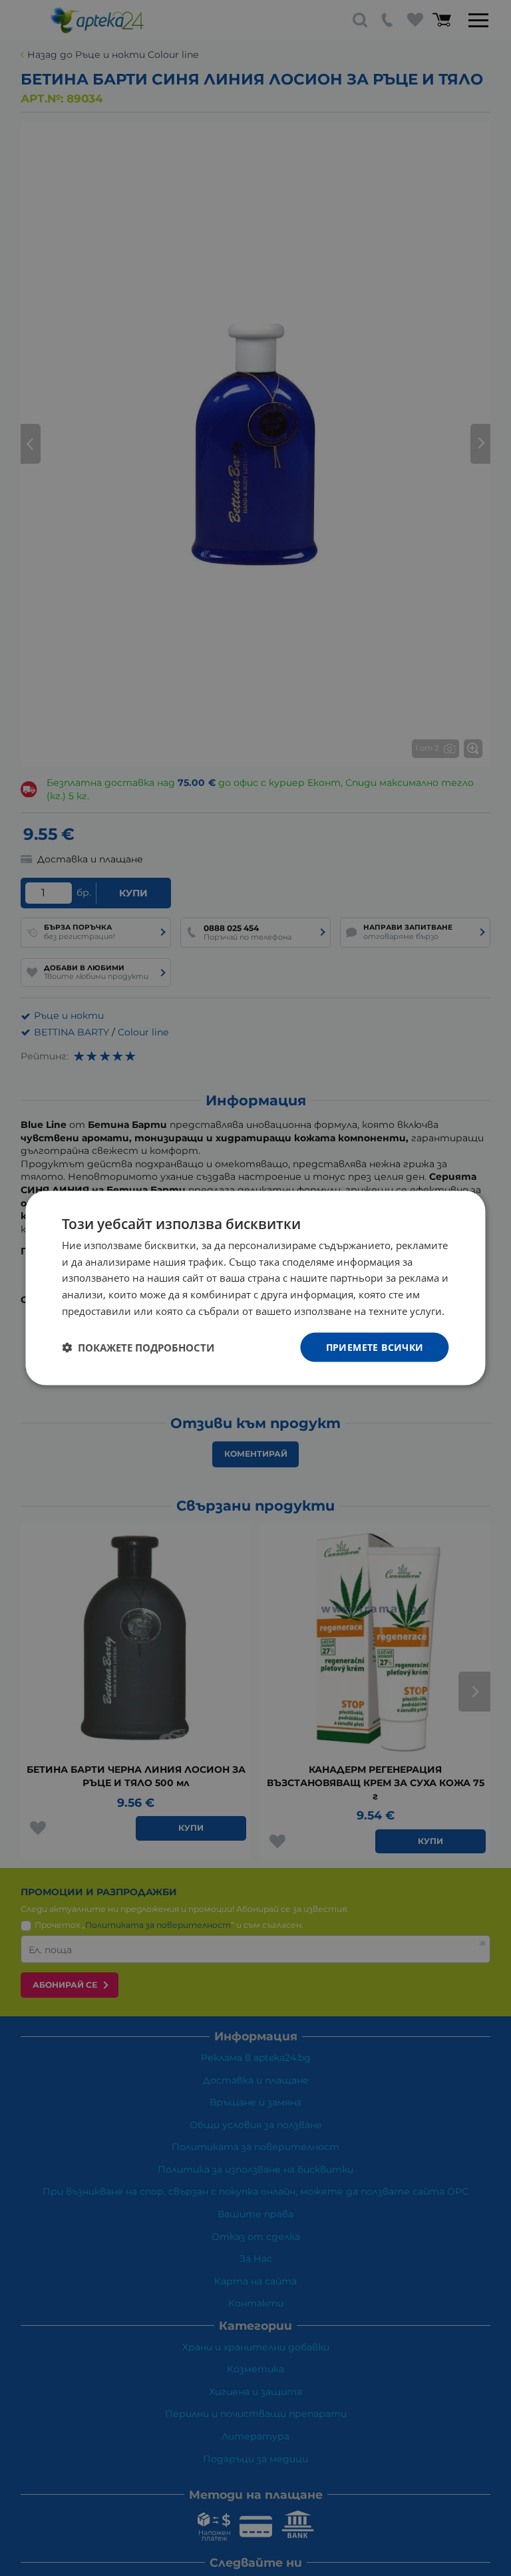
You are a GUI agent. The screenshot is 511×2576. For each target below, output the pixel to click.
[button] (138, 1348)
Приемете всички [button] (375, 1347)
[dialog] (255, 1288)
